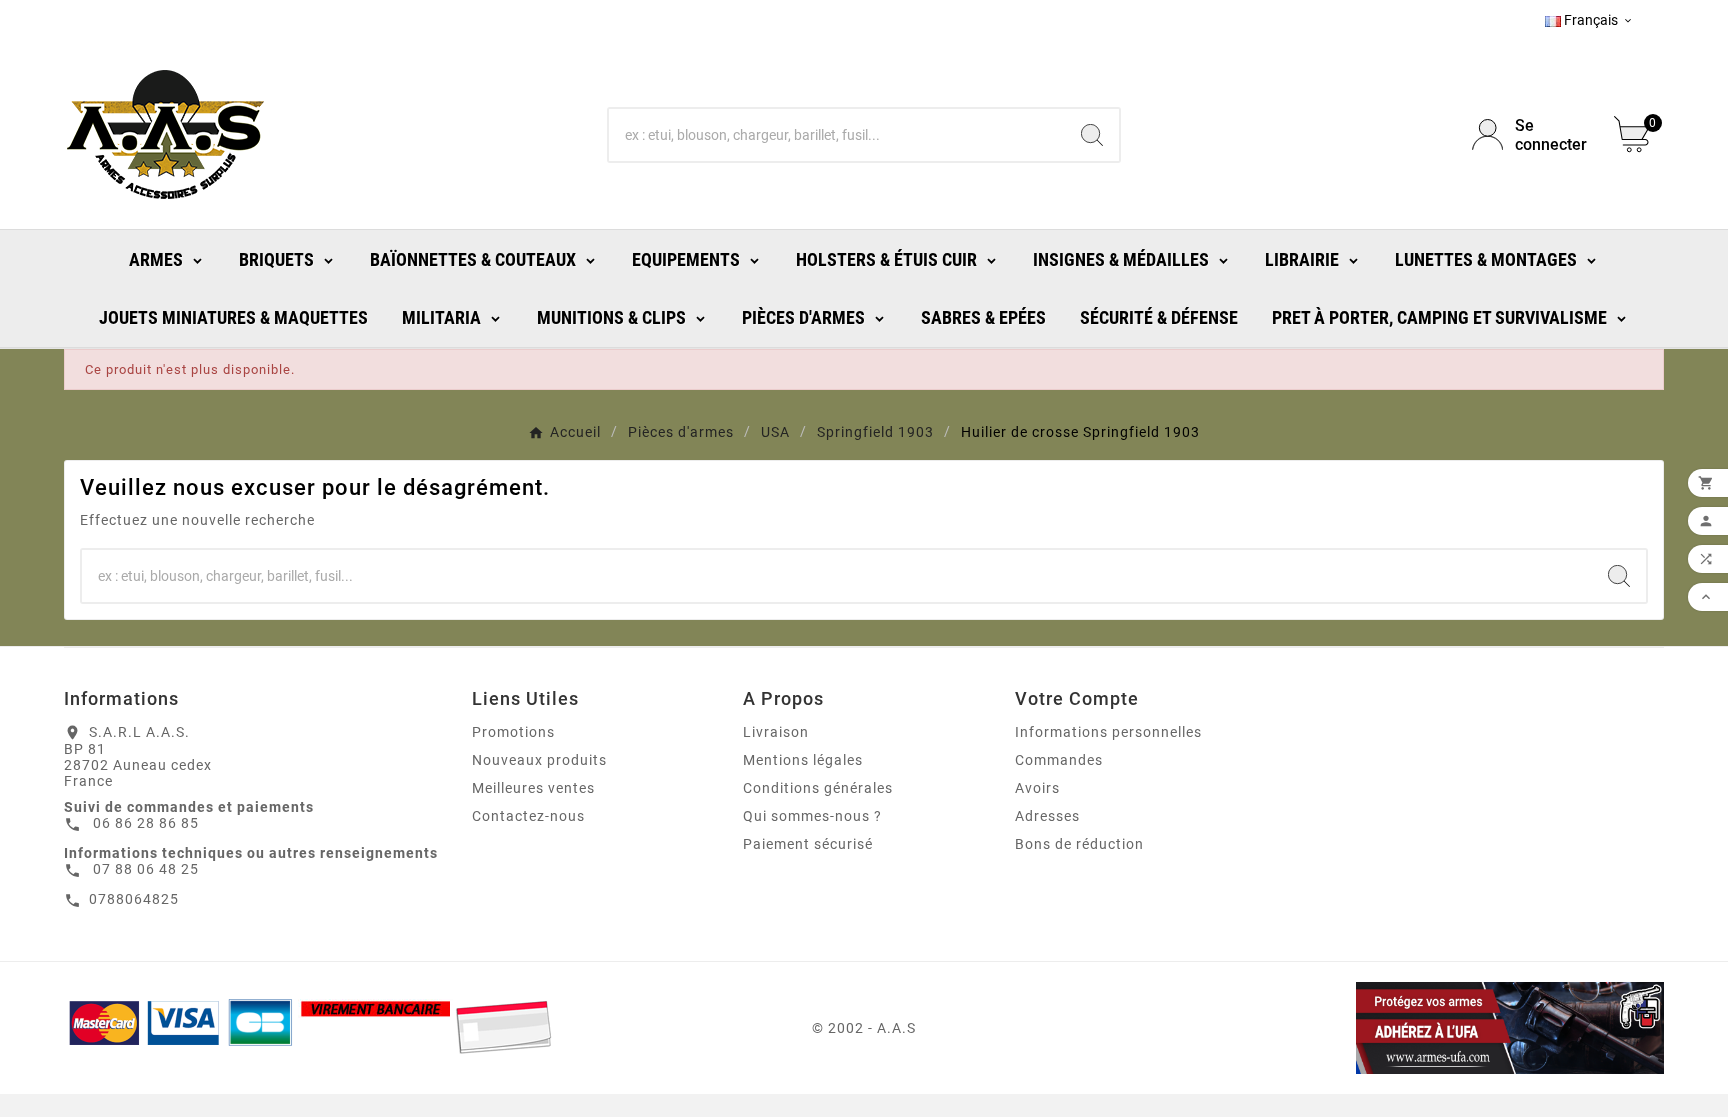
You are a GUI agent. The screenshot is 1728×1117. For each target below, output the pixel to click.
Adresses (1047, 816)
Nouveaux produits (539, 760)
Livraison (776, 732)
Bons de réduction (1079, 844)
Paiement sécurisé (808, 844)
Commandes (1059, 760)
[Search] (1092, 135)
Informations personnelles (1108, 732)
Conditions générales (818, 788)
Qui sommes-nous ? (812, 816)
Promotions (513, 732)
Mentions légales (803, 760)
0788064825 (134, 899)
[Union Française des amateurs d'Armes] (1407, 1028)
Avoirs (1037, 788)
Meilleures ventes (533, 788)
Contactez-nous (528, 816)
